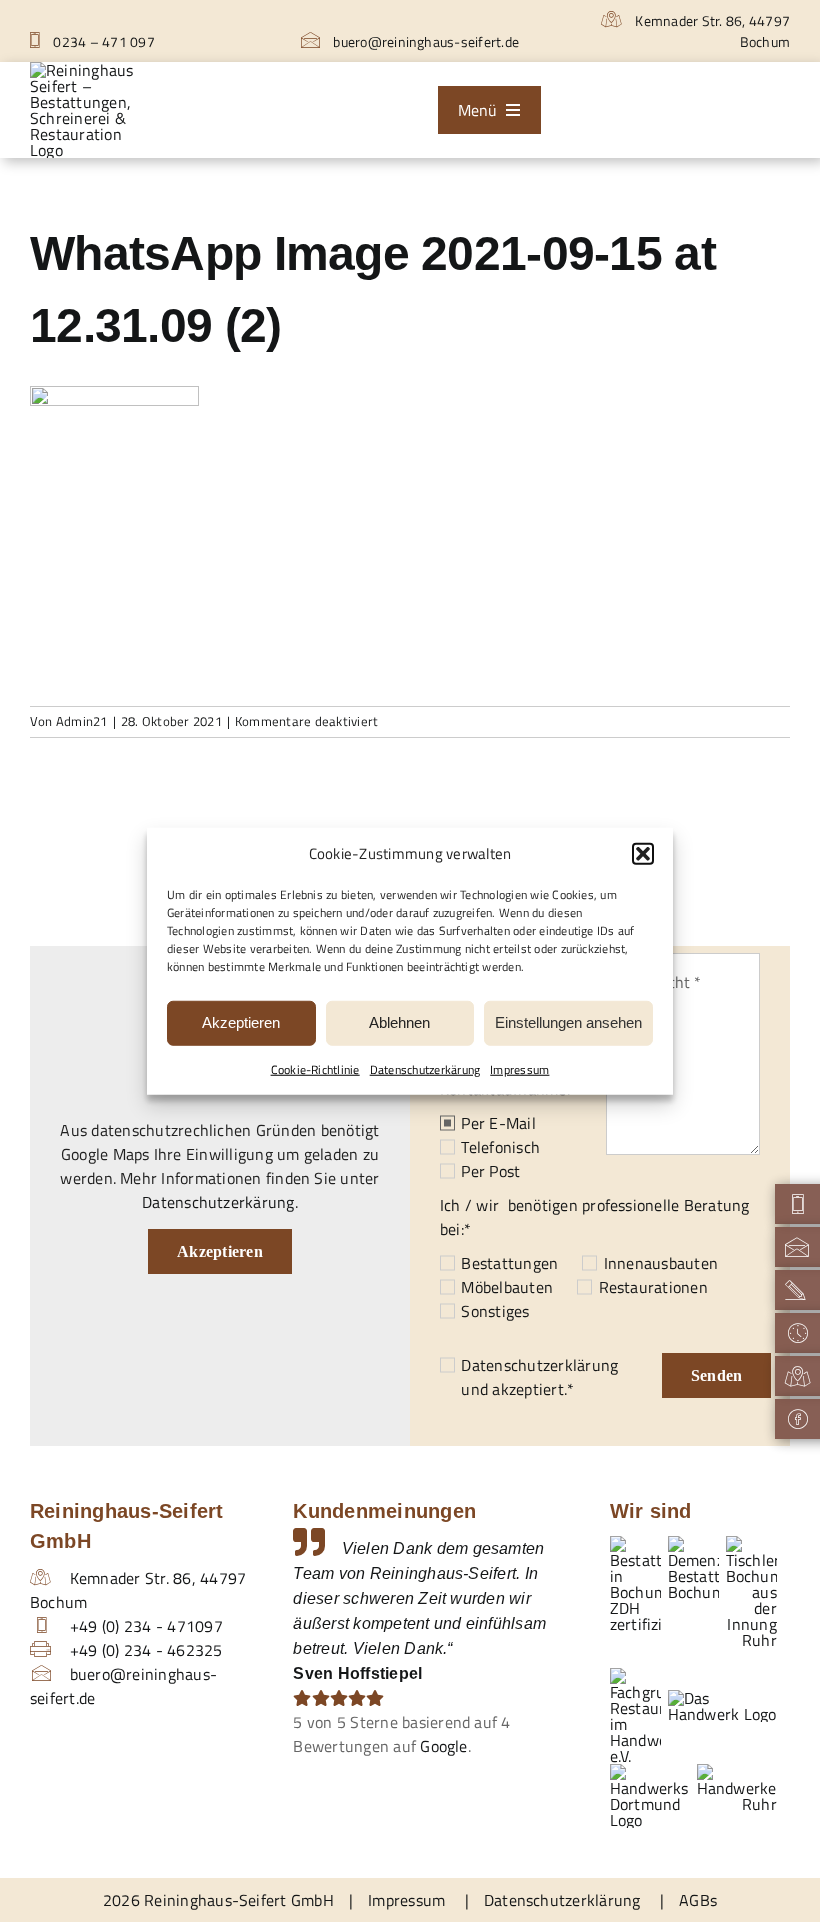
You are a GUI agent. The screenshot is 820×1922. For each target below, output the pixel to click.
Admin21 (82, 721)
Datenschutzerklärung (539, 1365)
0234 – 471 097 (102, 41)
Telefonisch (500, 1147)
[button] (643, 854)
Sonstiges (495, 1311)
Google (443, 1746)
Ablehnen (399, 1022)
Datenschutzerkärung (425, 1068)
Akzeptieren (241, 1022)
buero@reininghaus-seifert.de (424, 41)
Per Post (490, 1171)
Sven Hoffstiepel (357, 1673)
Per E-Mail (498, 1123)
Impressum (519, 1068)
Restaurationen (653, 1287)
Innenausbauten (661, 1263)
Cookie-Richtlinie (315, 1068)
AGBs (698, 1900)
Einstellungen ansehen (568, 1022)
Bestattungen (509, 1263)
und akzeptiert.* (539, 1377)
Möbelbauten (507, 1287)
